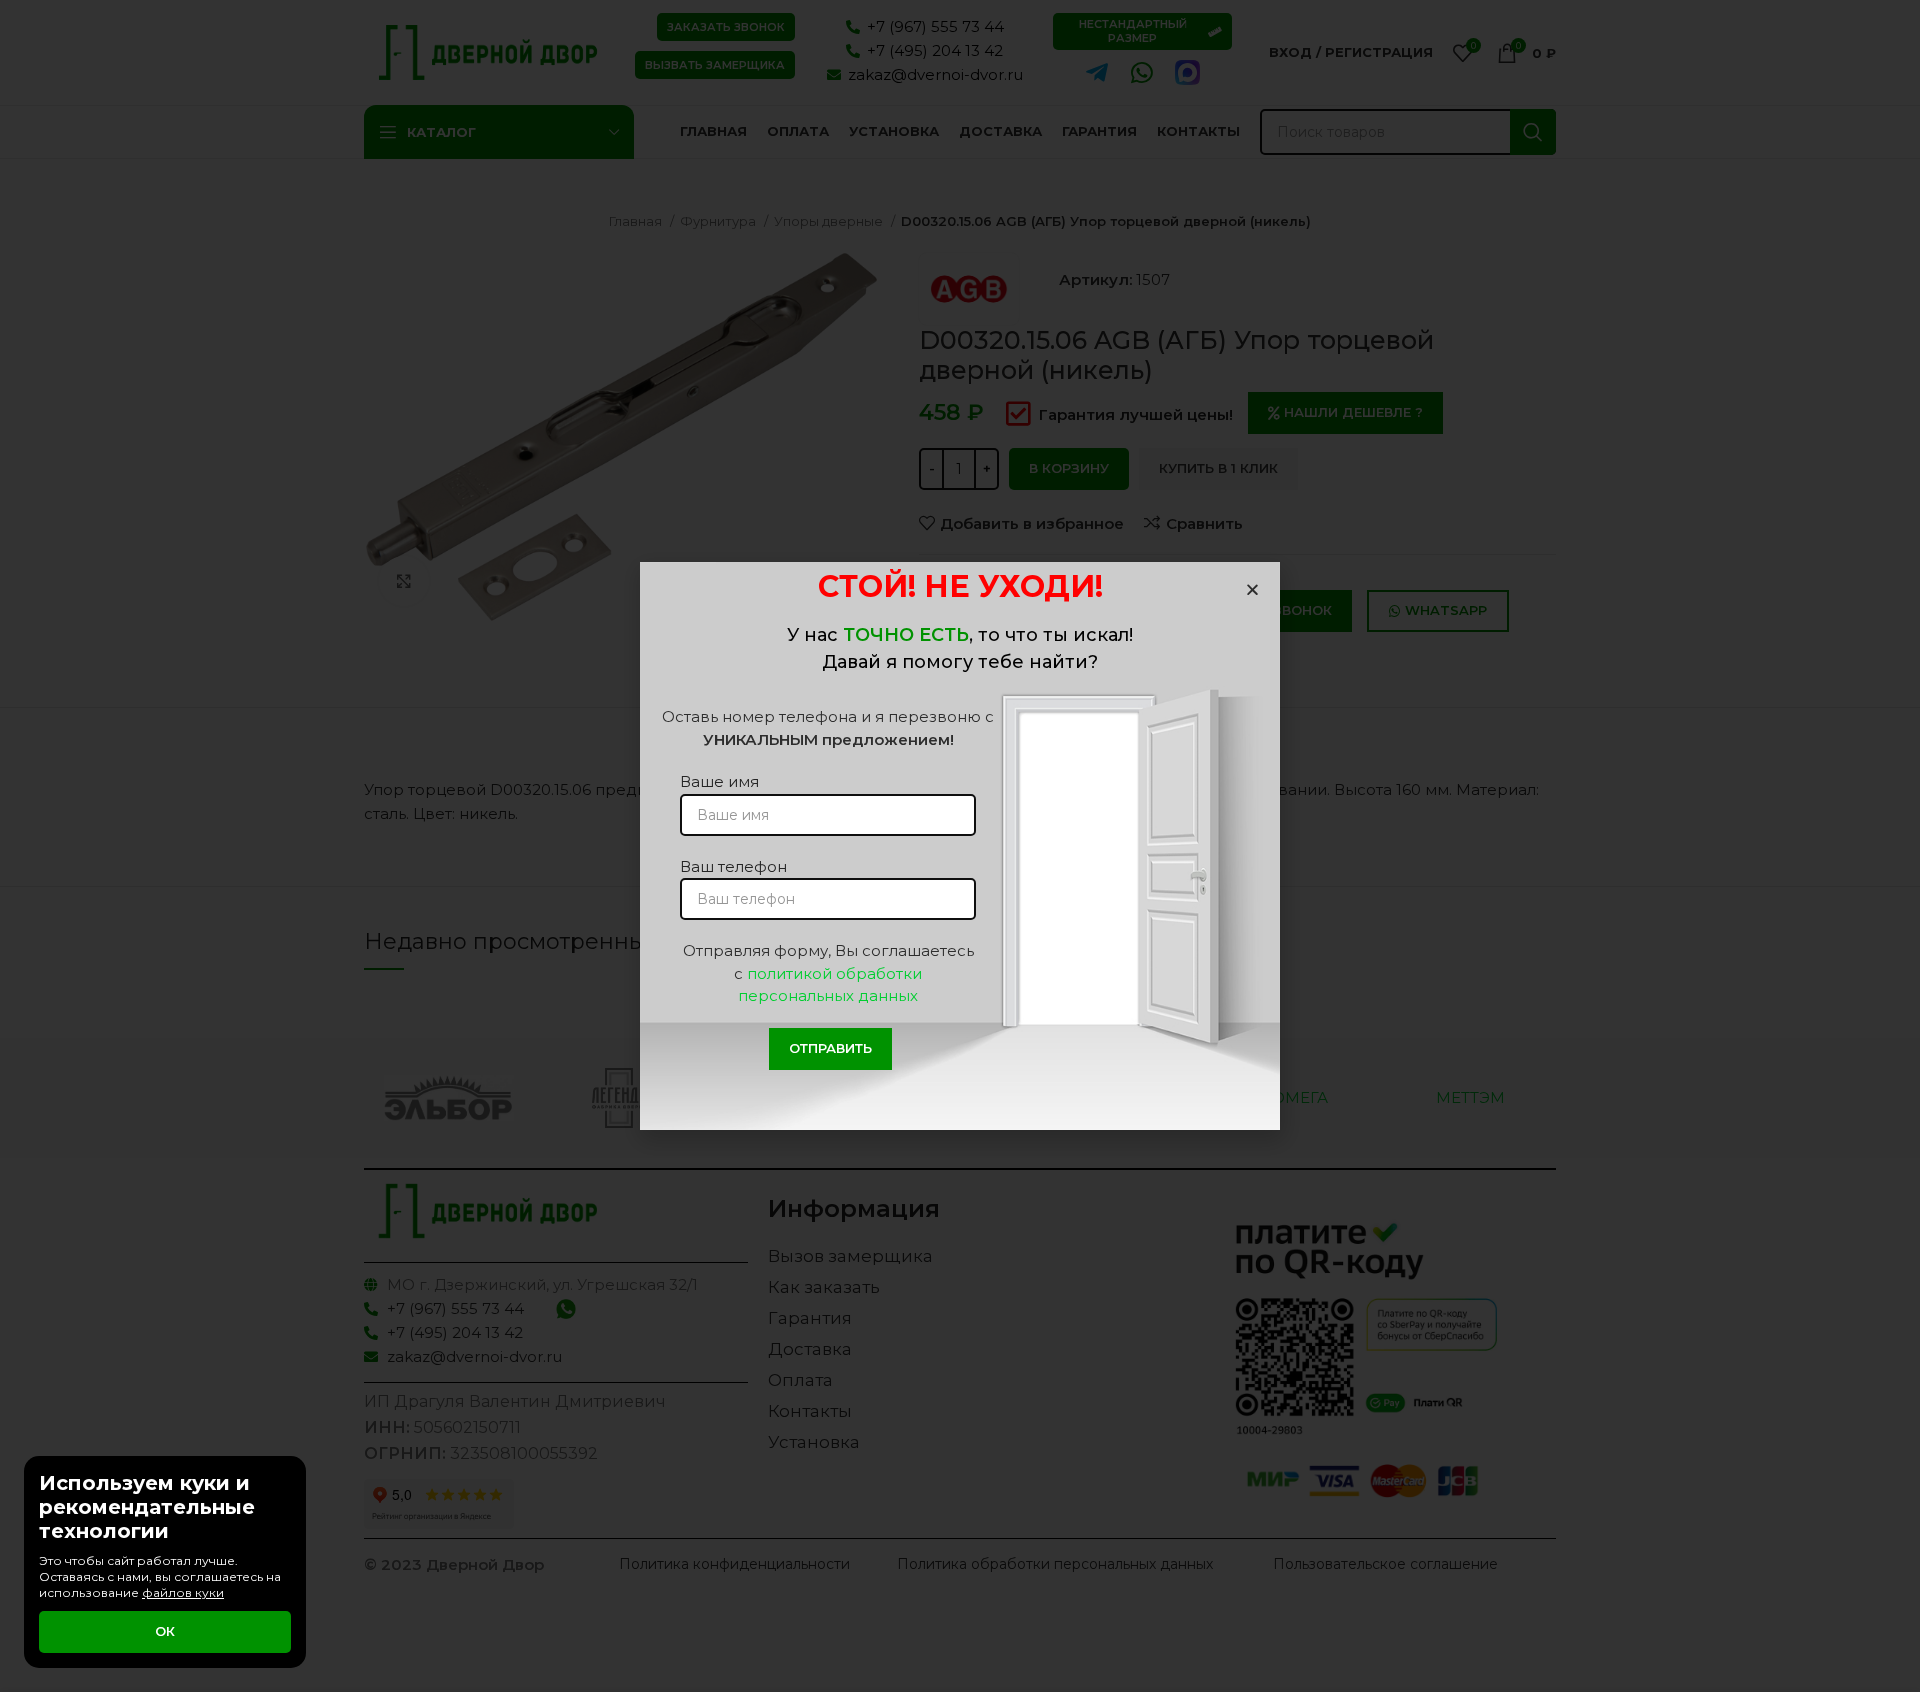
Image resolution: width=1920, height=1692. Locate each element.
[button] (1252, 589)
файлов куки (183, 1592)
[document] (960, 846)
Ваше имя (719, 781)
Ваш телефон (733, 866)
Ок (165, 1631)
